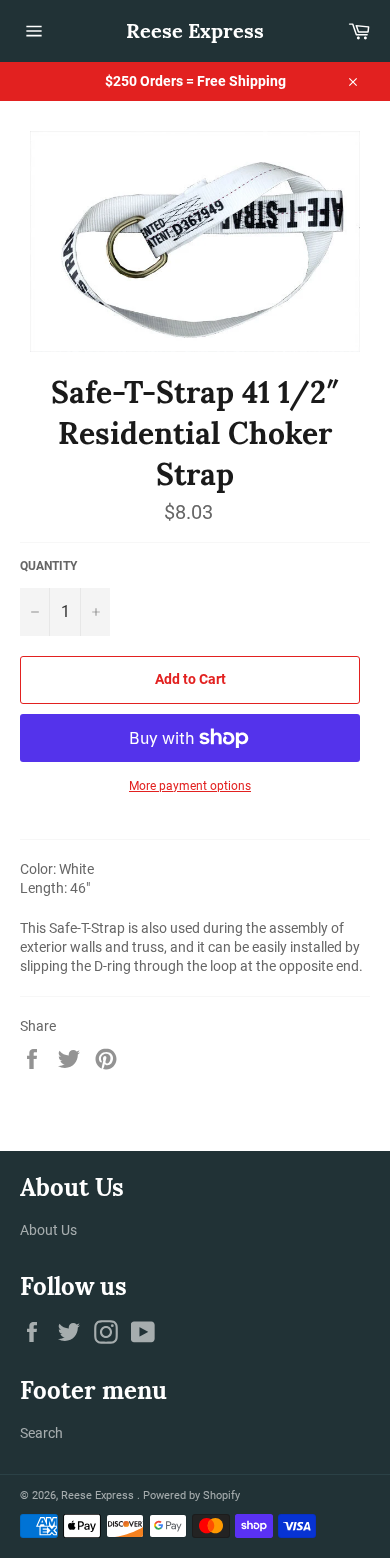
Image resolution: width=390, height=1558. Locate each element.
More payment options (190, 786)
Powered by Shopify (191, 1495)
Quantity (48, 566)
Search (41, 1433)
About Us (48, 1230)
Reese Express (195, 30)
